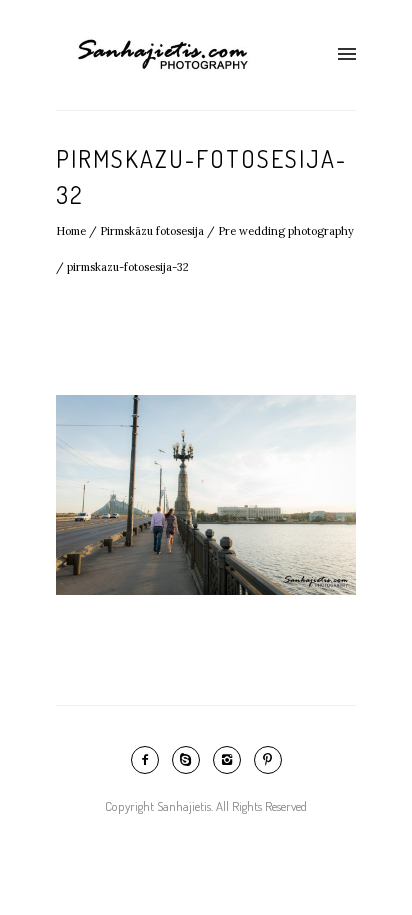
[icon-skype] (191, 760)
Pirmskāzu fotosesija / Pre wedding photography (227, 231)
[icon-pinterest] (268, 760)
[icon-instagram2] (232, 760)
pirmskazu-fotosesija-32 (128, 267)
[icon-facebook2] (150, 760)
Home (71, 231)
